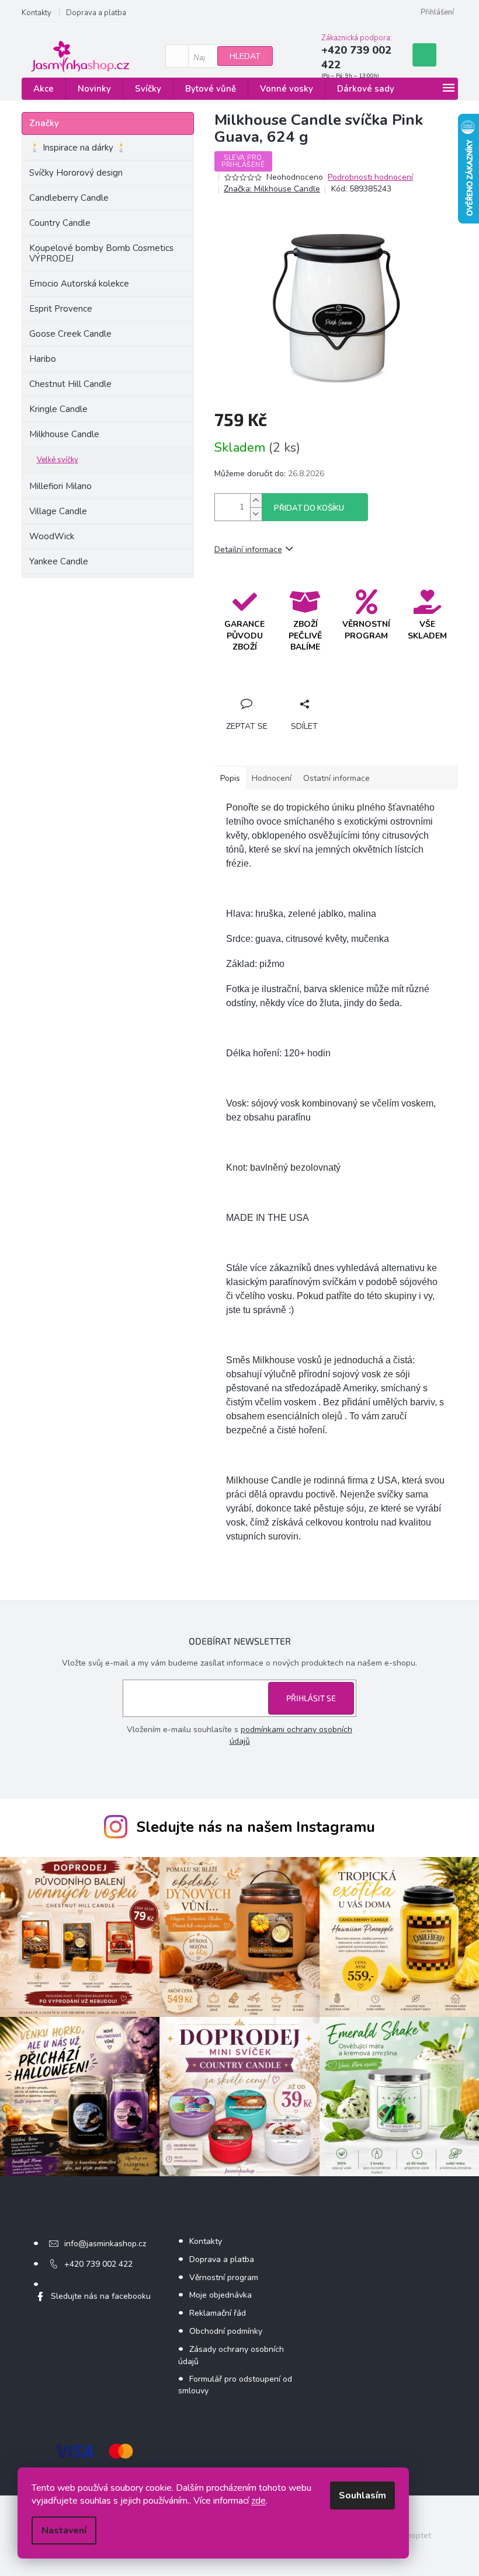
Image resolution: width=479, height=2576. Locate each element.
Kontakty (37, 13)
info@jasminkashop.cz (105, 2244)
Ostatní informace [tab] (336, 778)
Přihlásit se (311, 1698)
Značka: (272, 189)
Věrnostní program (224, 2277)
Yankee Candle (59, 561)
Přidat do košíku (309, 508)
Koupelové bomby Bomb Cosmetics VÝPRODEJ (101, 253)
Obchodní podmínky (226, 2331)
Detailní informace (248, 549)
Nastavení (64, 2530)
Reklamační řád (218, 2313)
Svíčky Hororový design (76, 173)
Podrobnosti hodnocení (370, 177)
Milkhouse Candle (64, 434)
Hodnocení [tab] (272, 778)
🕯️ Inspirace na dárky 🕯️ (78, 148)
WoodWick (52, 536)
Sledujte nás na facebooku (101, 2296)
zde (258, 2501)
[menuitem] (44, 89)
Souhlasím (362, 2495)
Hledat (245, 56)
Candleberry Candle (69, 198)
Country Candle (60, 223)
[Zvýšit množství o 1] (256, 500)
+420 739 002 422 (98, 2264)
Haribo (43, 359)
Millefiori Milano (60, 486)
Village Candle (58, 511)
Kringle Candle (58, 409)
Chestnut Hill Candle (70, 384)
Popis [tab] (230, 778)
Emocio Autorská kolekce (79, 284)
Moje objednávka (221, 2295)
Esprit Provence (61, 309)
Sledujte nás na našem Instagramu (256, 1827)
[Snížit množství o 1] (256, 514)
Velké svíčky (58, 460)
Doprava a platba (96, 13)
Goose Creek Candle (70, 334)
